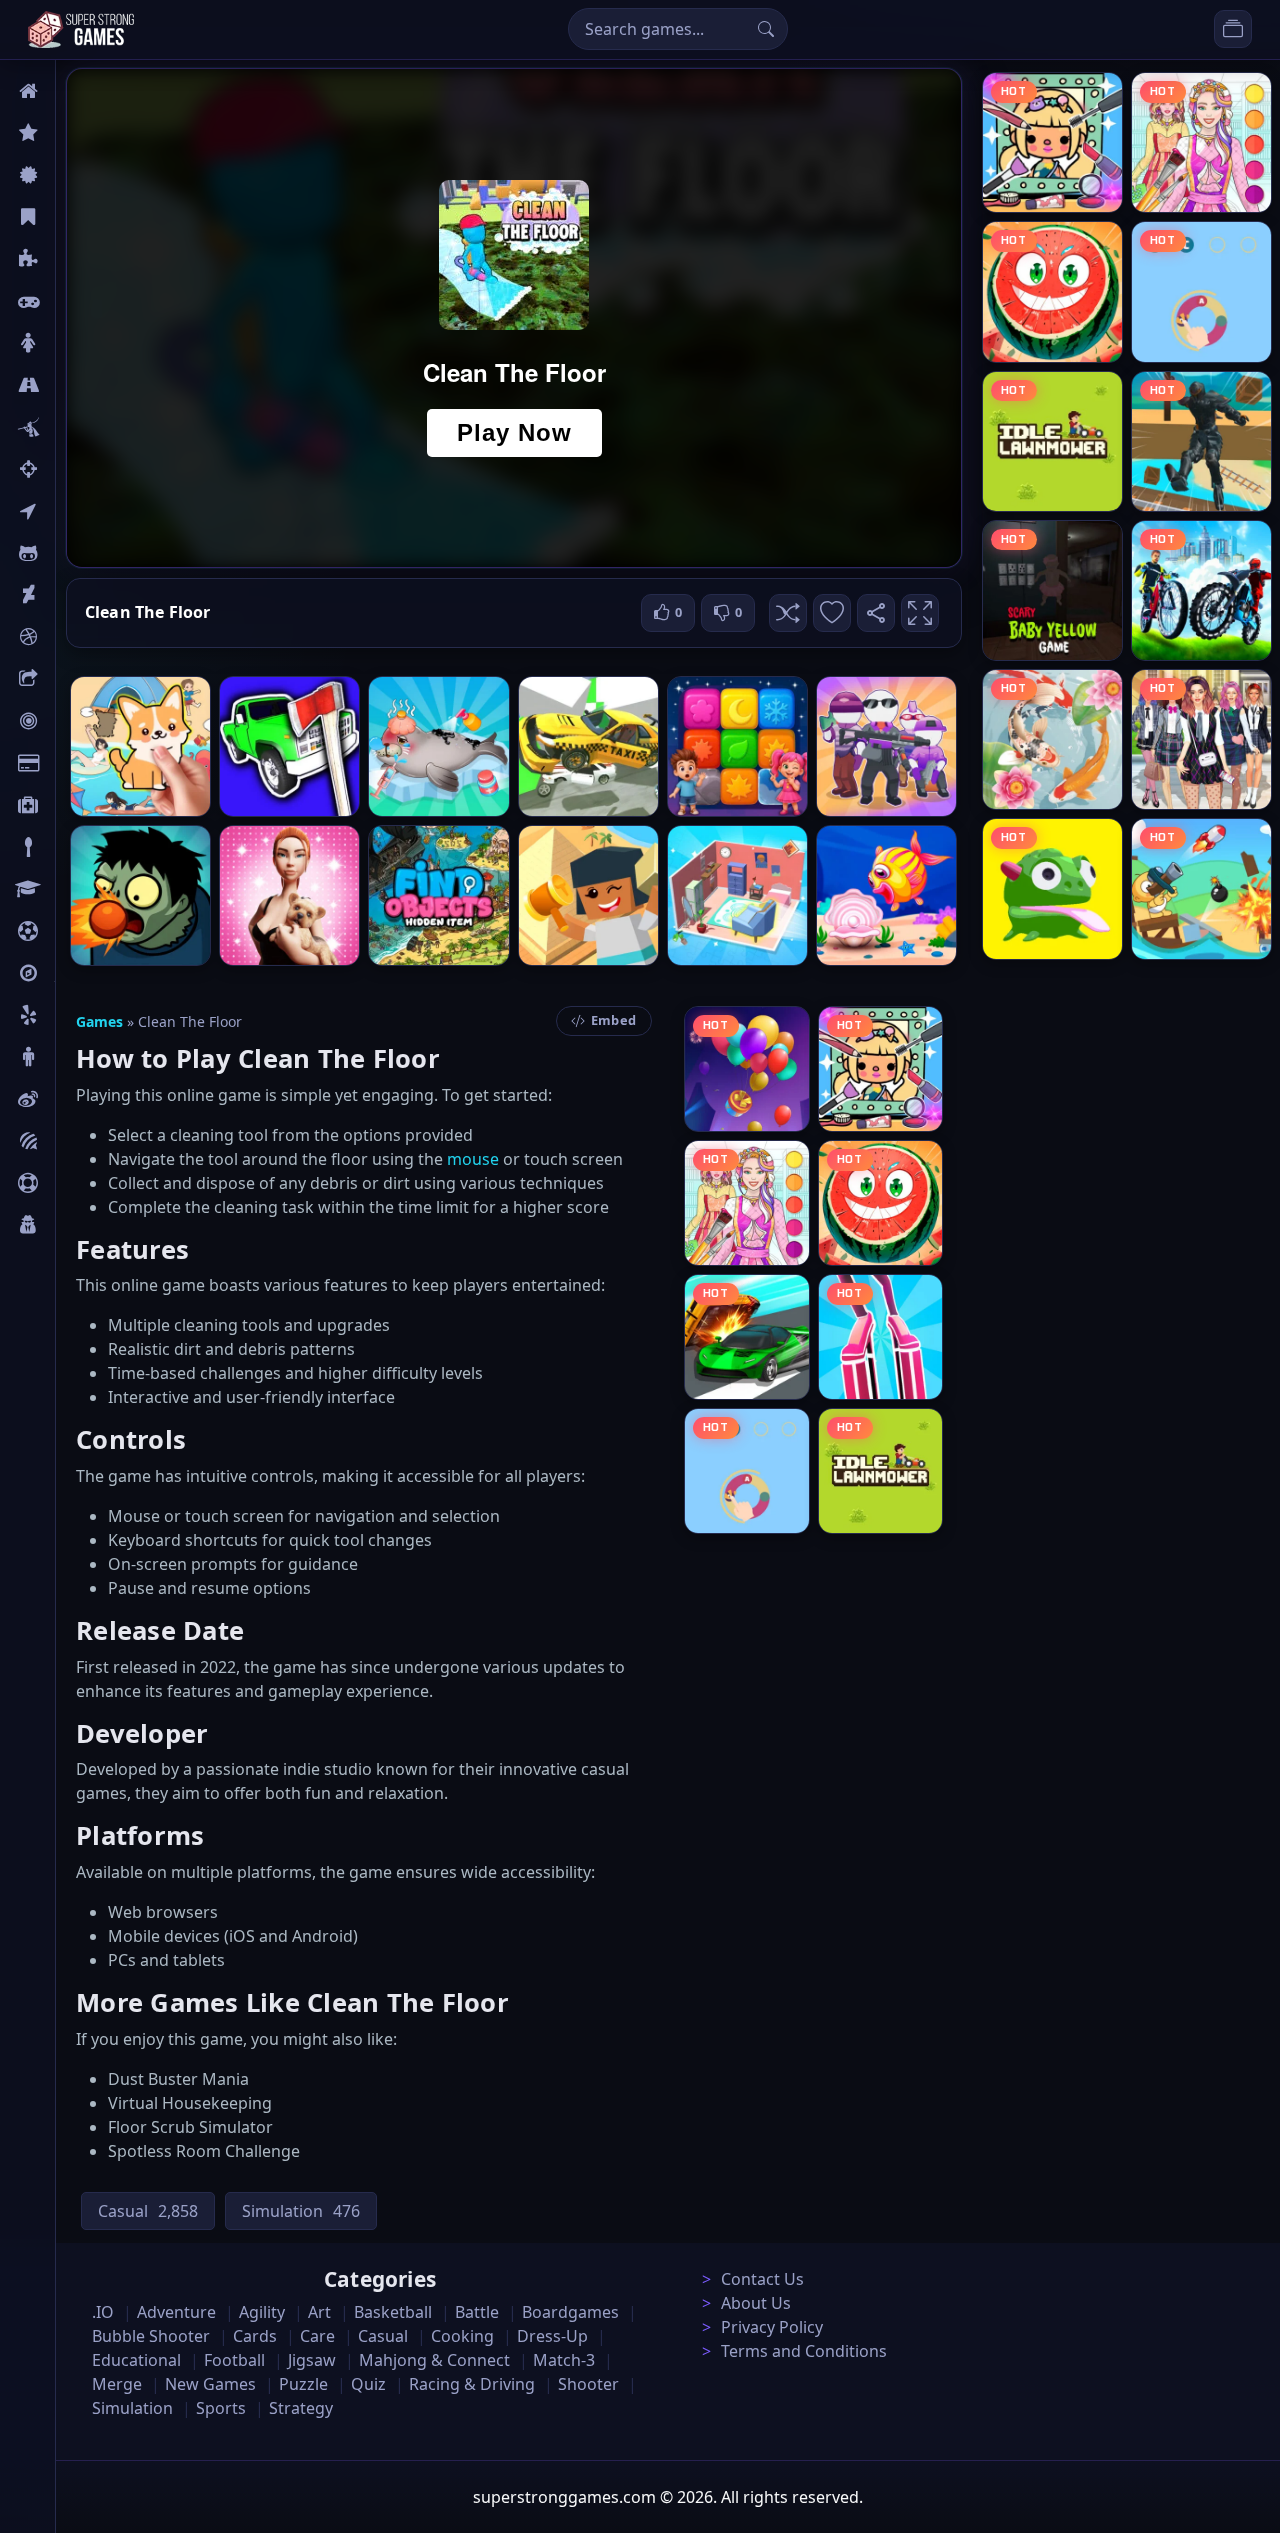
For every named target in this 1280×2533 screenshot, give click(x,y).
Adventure (176, 2312)
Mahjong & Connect (434, 2360)
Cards (75, 763)
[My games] (1233, 29)
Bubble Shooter (151, 2336)
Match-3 (564, 2360)
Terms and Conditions (804, 2351)
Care (71, 805)
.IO (66, 511)
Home (77, 91)
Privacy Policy (772, 2327)
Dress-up (552, 2336)
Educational (136, 2360)
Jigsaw (78, 973)
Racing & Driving (472, 2384)
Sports (78, 1183)
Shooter (588, 2384)
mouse (473, 1159)
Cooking (462, 2336)
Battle (76, 427)
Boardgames (570, 2312)
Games (99, 1021)
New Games (210, 2384)
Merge (117, 2384)
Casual (78, 217)
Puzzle (78, 259)
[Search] (766, 29)
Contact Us (762, 2279)
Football (234, 2360)
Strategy (301, 2408)
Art (66, 595)
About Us (756, 2303)
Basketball (393, 2312)
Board (77, 679)
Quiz (72, 1099)
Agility (78, 553)
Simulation (132, 2408)
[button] (788, 613)
